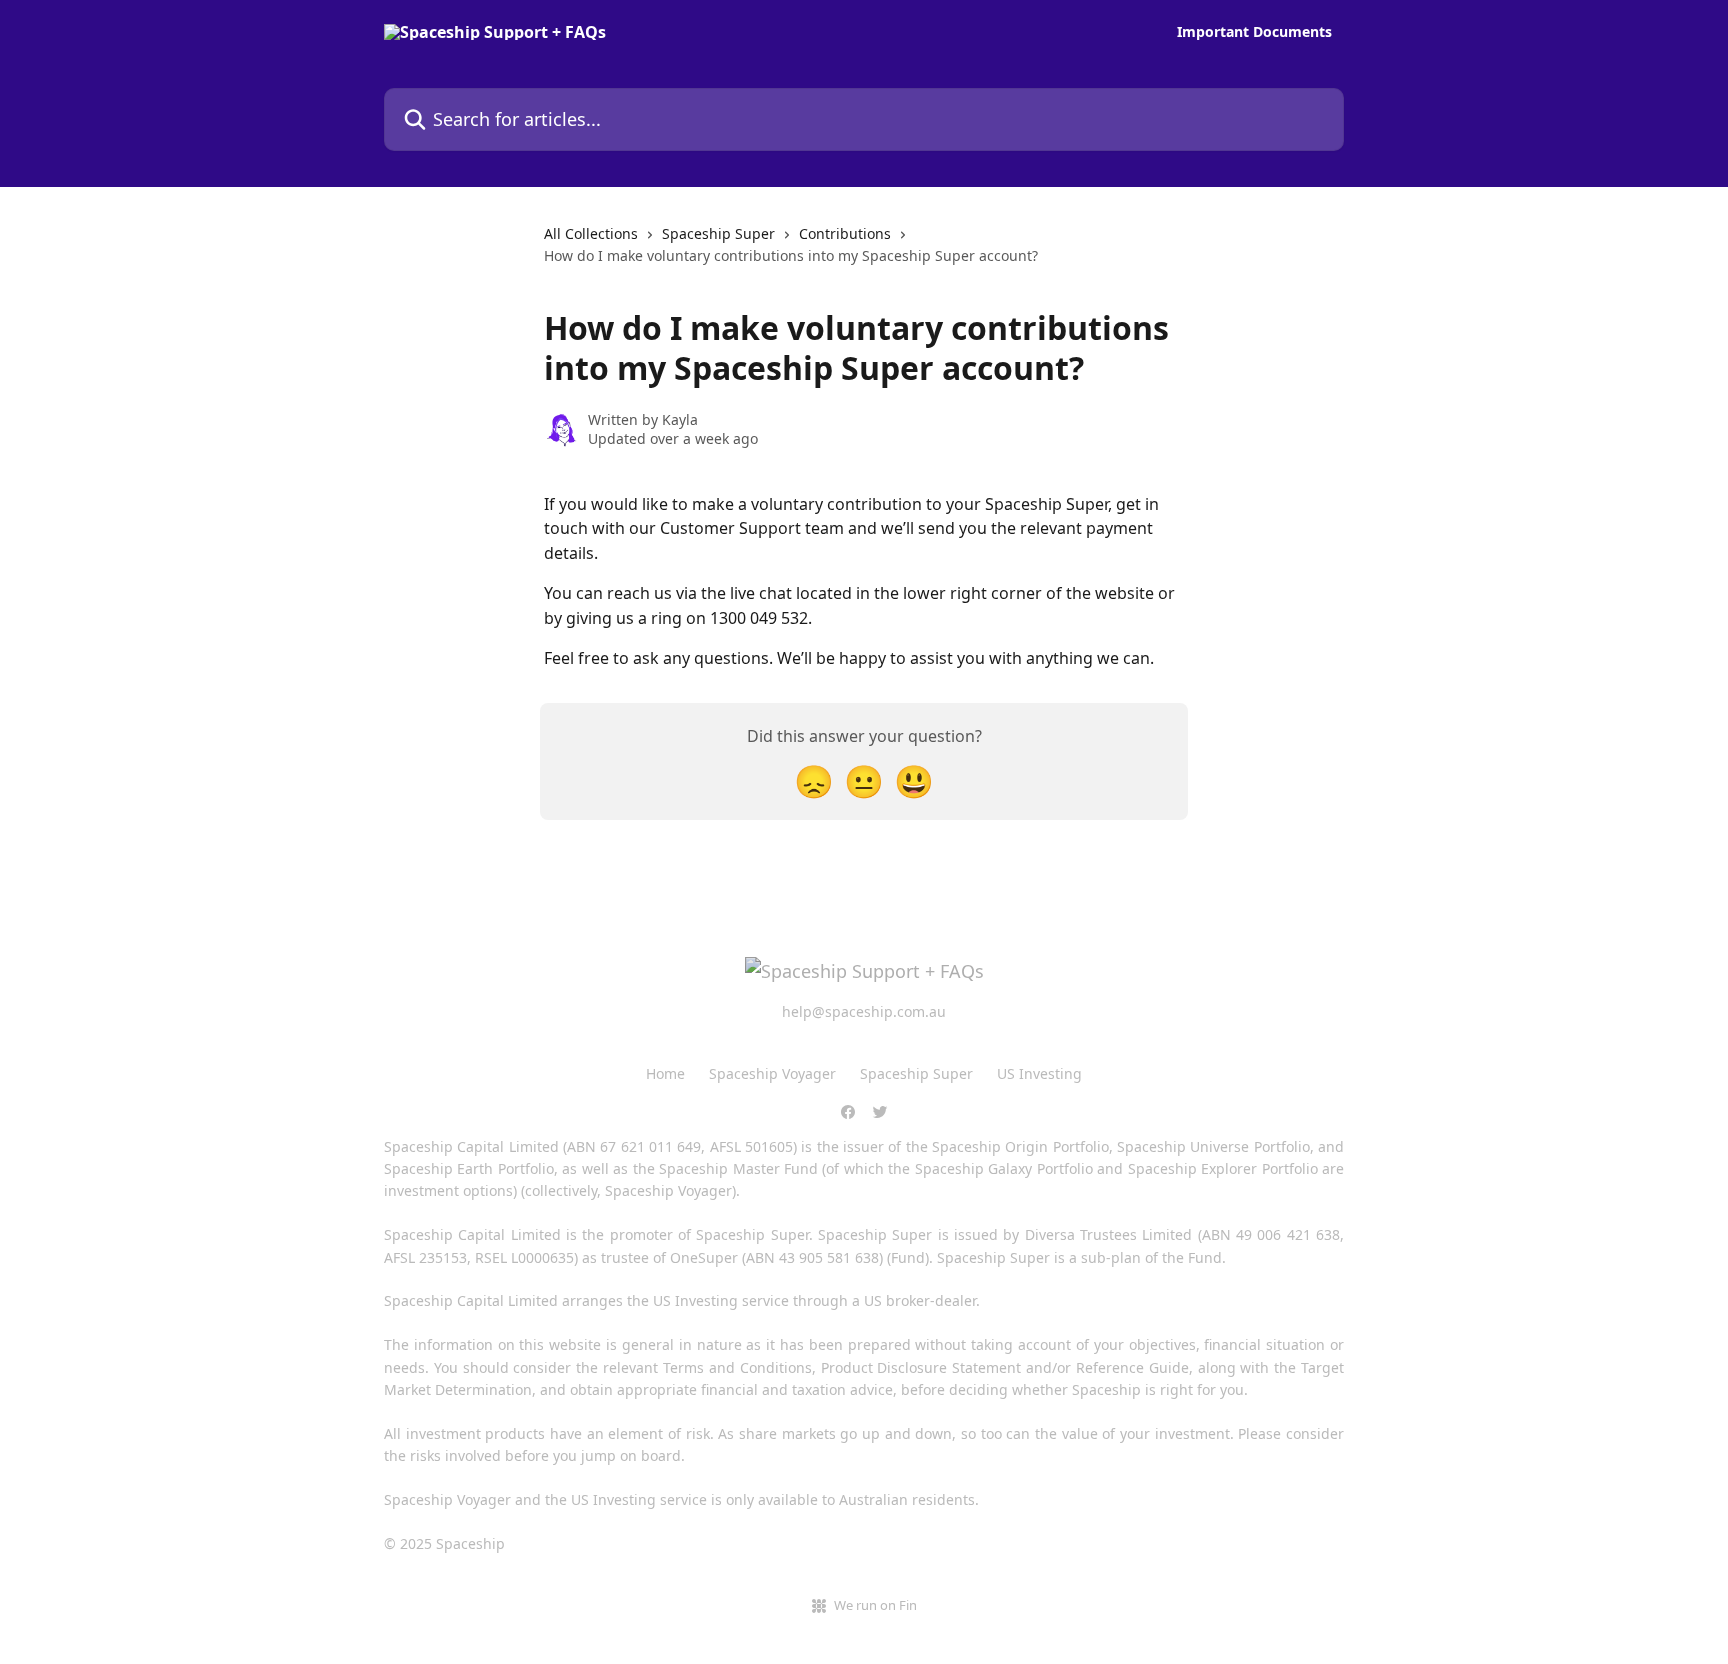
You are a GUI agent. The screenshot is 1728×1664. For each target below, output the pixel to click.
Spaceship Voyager (772, 1073)
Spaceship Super (718, 233)
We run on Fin (875, 1605)
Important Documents (1254, 32)
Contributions (845, 233)
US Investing (1039, 1073)
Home (665, 1073)
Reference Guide (1132, 1367)
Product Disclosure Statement (921, 1367)
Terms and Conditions (737, 1367)
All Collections (591, 233)
